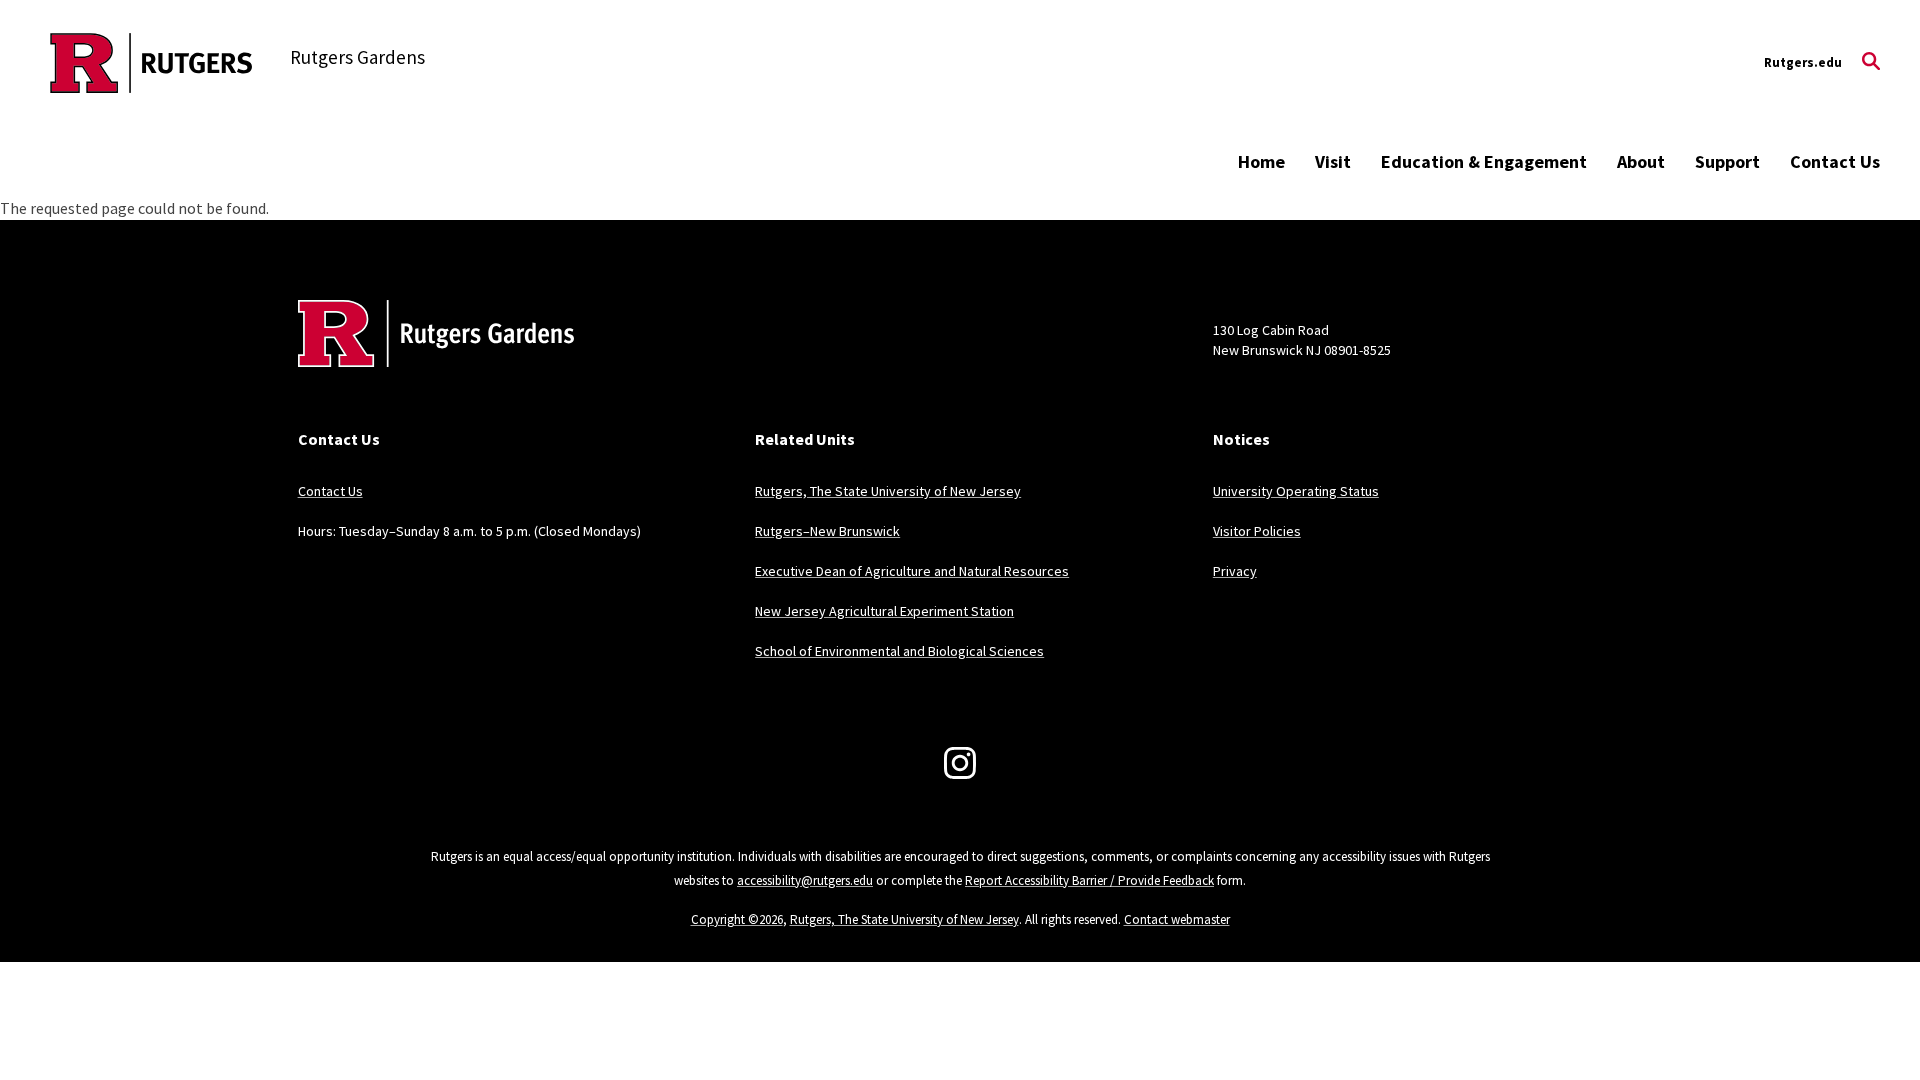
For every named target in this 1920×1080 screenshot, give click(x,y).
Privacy (1235, 571)
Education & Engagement (1484, 161)
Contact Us (1835, 161)
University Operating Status (1296, 491)
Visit (1333, 161)
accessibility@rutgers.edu (805, 880)
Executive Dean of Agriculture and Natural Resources (912, 571)
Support (1727, 161)
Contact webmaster (1177, 919)
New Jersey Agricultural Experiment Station (884, 611)
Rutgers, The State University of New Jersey (888, 491)
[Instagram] (960, 763)
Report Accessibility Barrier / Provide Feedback (1089, 880)
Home (1261, 161)
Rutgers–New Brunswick (827, 531)
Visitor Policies (1257, 531)
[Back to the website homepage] (151, 63)
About (1641, 161)
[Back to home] (430, 364)
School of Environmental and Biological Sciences (899, 651)
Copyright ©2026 (737, 919)
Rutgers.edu (1803, 62)
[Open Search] (1871, 63)
